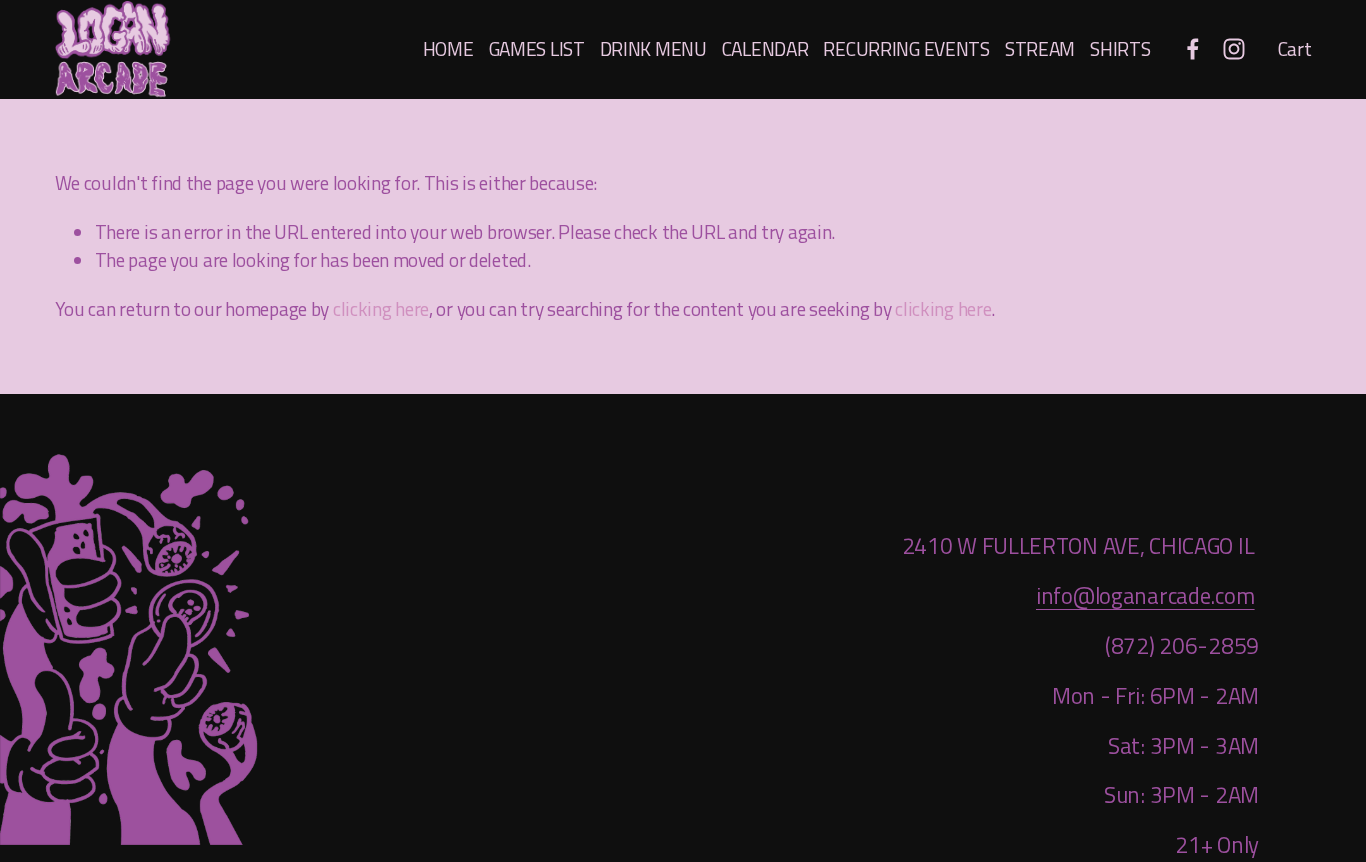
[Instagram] (1234, 49)
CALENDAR (765, 48)
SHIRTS (1120, 48)
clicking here (381, 308)
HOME (448, 48)
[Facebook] (1193, 49)
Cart (1295, 49)
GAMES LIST (537, 48)
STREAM (1040, 48)
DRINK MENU (653, 48)
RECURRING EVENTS (906, 48)
